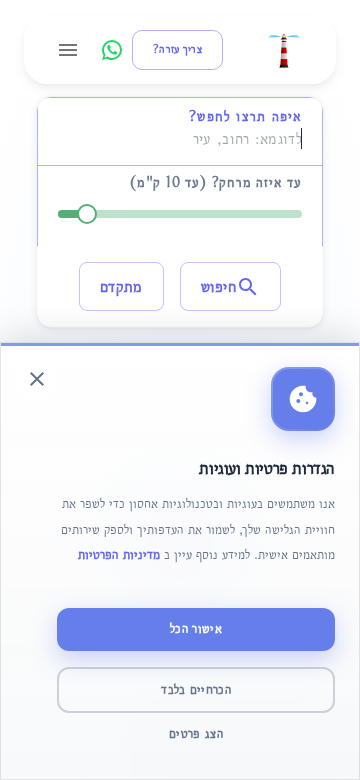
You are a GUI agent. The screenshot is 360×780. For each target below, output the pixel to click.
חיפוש (219, 286)
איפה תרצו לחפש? (245, 116)
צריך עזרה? (177, 49)
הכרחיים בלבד (196, 689)
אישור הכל (196, 628)
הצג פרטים (196, 733)
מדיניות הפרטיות (119, 554)
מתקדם (121, 286)
